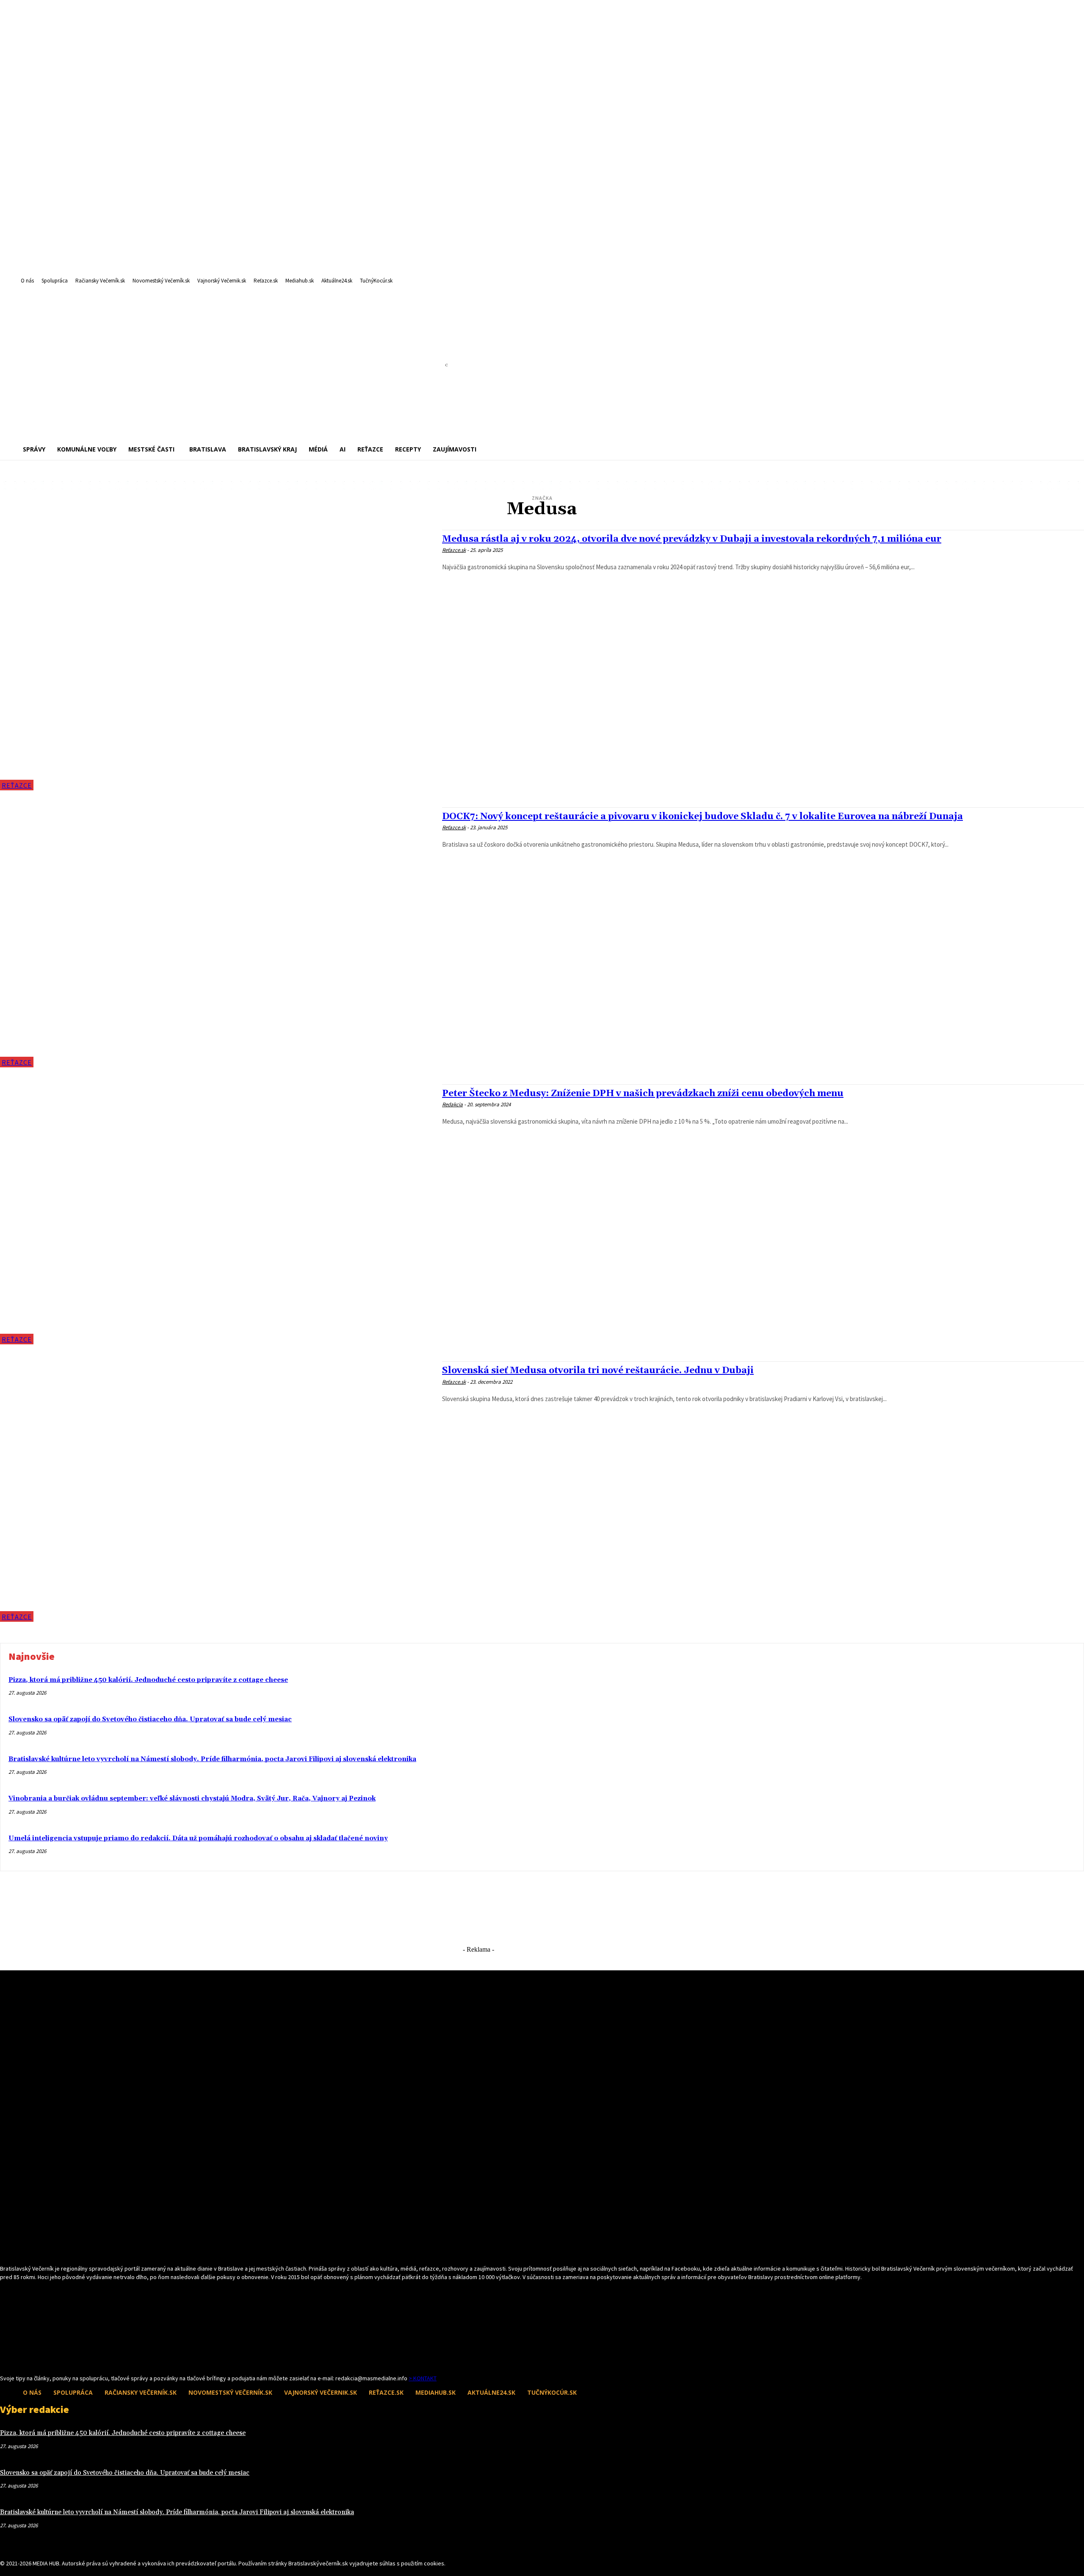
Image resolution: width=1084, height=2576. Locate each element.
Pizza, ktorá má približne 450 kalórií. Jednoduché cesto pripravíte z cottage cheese (148, 1680)
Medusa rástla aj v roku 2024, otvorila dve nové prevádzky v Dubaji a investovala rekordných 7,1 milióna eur (692, 539)
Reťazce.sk (454, 550)
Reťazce (17, 785)
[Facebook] (5, 2359)
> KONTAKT (423, 2378)
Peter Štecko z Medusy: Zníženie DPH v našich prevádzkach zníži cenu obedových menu (643, 1094)
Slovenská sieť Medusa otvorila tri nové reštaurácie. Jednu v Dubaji (598, 1371)
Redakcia (452, 1104)
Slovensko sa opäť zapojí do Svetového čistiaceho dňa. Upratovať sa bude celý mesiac (150, 1719)
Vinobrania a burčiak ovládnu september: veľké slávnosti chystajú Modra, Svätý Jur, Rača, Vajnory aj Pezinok (192, 1799)
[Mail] (20, 2359)
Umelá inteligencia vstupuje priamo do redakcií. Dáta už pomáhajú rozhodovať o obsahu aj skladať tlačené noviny (198, 1838)
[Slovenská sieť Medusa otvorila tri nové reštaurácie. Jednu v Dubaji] (217, 1491)
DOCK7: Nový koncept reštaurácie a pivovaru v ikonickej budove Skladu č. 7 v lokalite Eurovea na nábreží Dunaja (702, 817)
